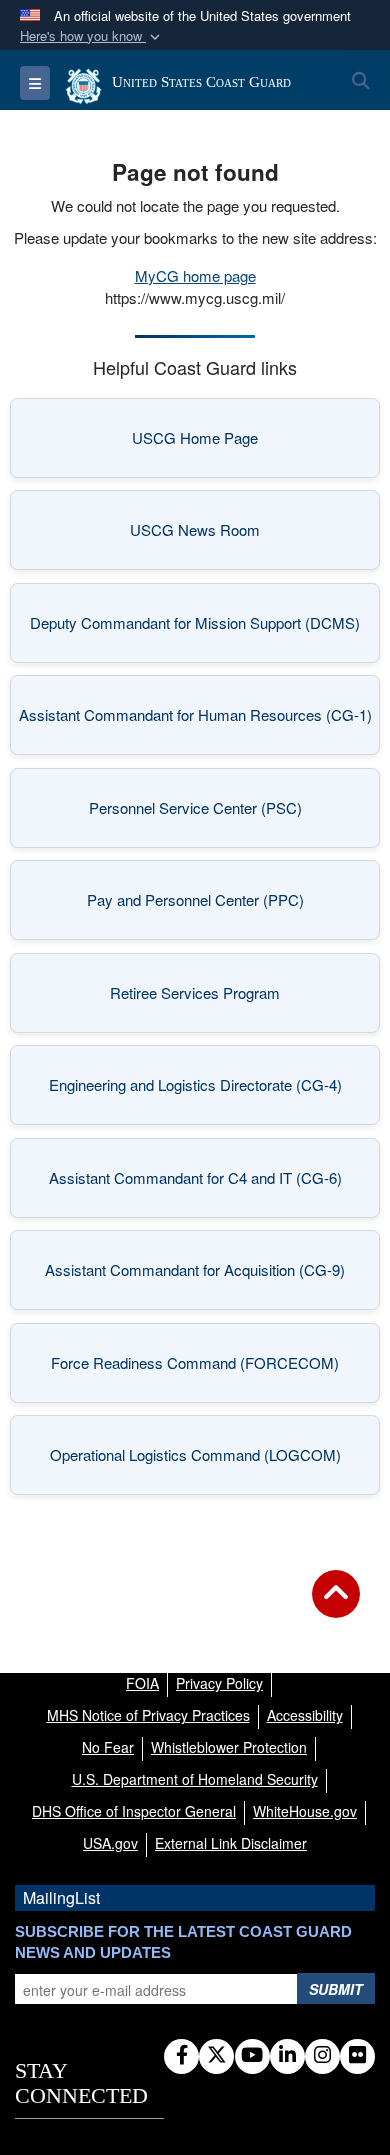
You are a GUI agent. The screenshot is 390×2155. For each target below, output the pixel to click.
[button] (92, 36)
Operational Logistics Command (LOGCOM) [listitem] (203, 1460)
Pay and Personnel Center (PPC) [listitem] (221, 905)
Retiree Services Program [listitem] (233, 998)
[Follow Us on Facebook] (181, 2056)
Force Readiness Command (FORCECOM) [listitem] (203, 1368)
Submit (336, 1989)
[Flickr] (357, 2056)
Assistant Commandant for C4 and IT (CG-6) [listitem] (202, 1183)
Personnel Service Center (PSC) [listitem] (222, 813)
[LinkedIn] (287, 2056)
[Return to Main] (336, 1606)
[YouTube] (252, 2056)
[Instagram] (322, 2056)
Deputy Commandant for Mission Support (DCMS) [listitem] (195, 628)
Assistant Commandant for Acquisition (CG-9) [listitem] (200, 1275)
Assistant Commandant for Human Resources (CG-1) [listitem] (195, 720)
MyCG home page (195, 275)
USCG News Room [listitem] (243, 535)
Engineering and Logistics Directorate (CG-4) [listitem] (202, 1090)
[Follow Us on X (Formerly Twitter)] (216, 2056)
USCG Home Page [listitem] (244, 443)
